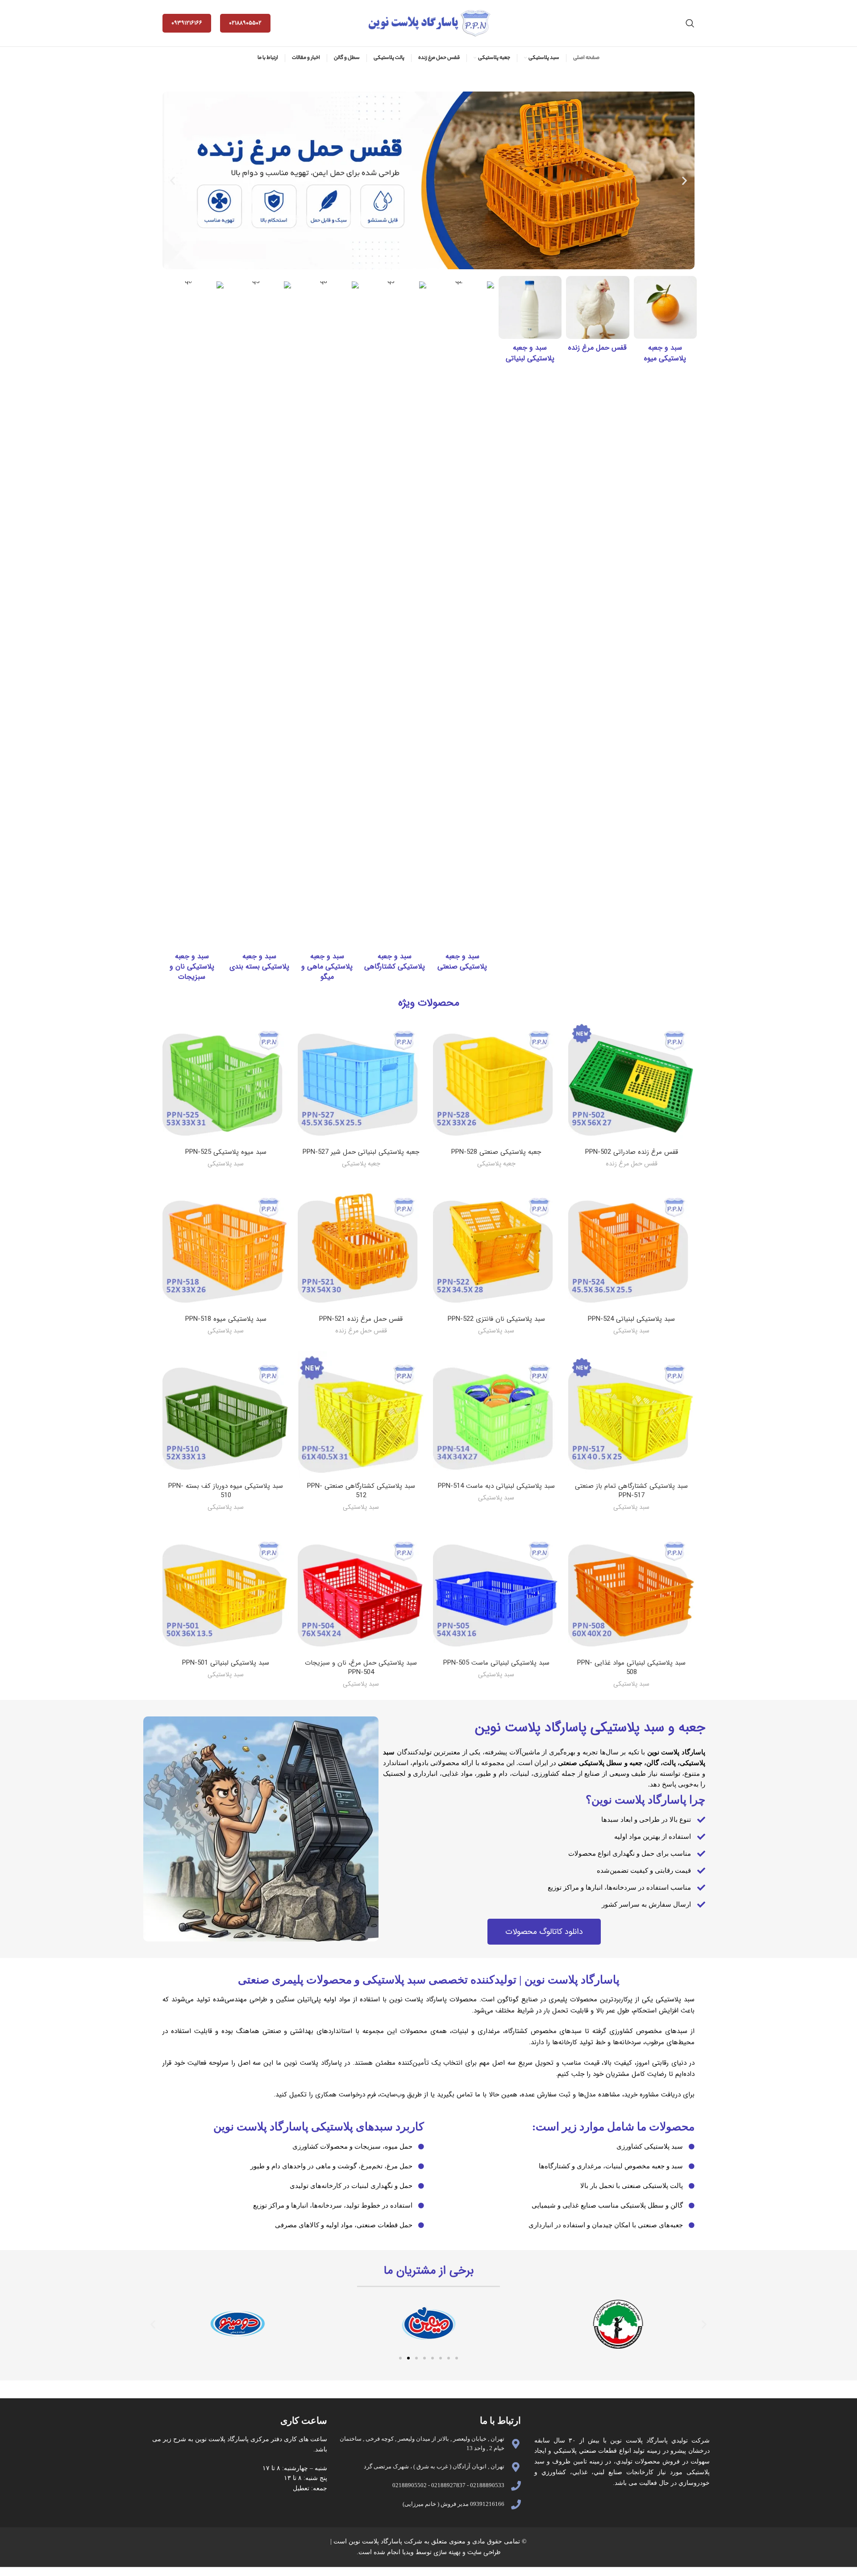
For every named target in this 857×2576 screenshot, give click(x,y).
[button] (173, 180)
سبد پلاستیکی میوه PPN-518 (226, 1319)
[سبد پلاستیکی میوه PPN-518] (226, 1247)
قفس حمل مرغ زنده (597, 348)
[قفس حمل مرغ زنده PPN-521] (361, 1247)
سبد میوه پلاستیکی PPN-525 (226, 1152)
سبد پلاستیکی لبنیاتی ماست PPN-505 (496, 1663)
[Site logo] (428, 23)
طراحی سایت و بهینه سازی (466, 2552)
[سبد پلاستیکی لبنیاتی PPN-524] (631, 1247)
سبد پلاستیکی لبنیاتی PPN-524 (631, 1319)
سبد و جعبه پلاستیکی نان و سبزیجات (192, 967)
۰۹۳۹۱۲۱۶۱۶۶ (187, 23)
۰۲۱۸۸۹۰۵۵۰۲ (245, 23)
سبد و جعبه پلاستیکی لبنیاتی (530, 353)
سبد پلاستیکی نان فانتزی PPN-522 (496, 1319)
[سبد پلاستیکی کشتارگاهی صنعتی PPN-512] (361, 1414)
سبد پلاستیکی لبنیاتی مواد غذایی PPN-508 (631, 1668)
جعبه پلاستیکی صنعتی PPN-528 (496, 1152)
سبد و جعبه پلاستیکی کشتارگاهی (395, 961)
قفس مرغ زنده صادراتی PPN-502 (632, 1152)
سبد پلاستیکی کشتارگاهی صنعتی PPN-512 (361, 1491)
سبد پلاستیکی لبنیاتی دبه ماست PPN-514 (496, 1486)
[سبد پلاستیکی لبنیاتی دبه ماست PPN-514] (496, 1414)
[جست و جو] (690, 23)
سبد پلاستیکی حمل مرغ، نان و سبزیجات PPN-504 (361, 1668)
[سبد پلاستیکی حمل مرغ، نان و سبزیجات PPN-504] (361, 1591)
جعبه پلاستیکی (496, 1164)
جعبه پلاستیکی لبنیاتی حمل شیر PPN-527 (361, 1152)
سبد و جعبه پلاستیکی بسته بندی (259, 961)
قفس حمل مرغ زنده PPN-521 (361, 1319)
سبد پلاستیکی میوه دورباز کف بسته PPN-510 (226, 1491)
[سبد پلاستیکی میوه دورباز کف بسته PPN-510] (226, 1414)
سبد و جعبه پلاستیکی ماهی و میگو (327, 967)
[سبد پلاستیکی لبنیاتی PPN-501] (226, 1591)
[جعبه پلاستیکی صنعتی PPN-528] (496, 1080)
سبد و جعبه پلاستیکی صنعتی (462, 961)
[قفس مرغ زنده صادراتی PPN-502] (631, 1080)
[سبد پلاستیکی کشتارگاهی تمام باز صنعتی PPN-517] (631, 1414)
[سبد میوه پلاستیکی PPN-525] (226, 1080)
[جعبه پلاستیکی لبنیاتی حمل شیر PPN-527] (361, 1080)
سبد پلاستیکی (226, 1164)
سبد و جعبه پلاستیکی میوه (665, 353)
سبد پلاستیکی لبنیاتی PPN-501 (226, 1663)
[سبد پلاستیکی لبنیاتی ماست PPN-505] (496, 1591)
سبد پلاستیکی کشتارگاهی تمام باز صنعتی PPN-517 (631, 1491)
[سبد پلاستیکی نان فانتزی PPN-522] (496, 1247)
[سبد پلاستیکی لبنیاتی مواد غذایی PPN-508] (631, 1591)
